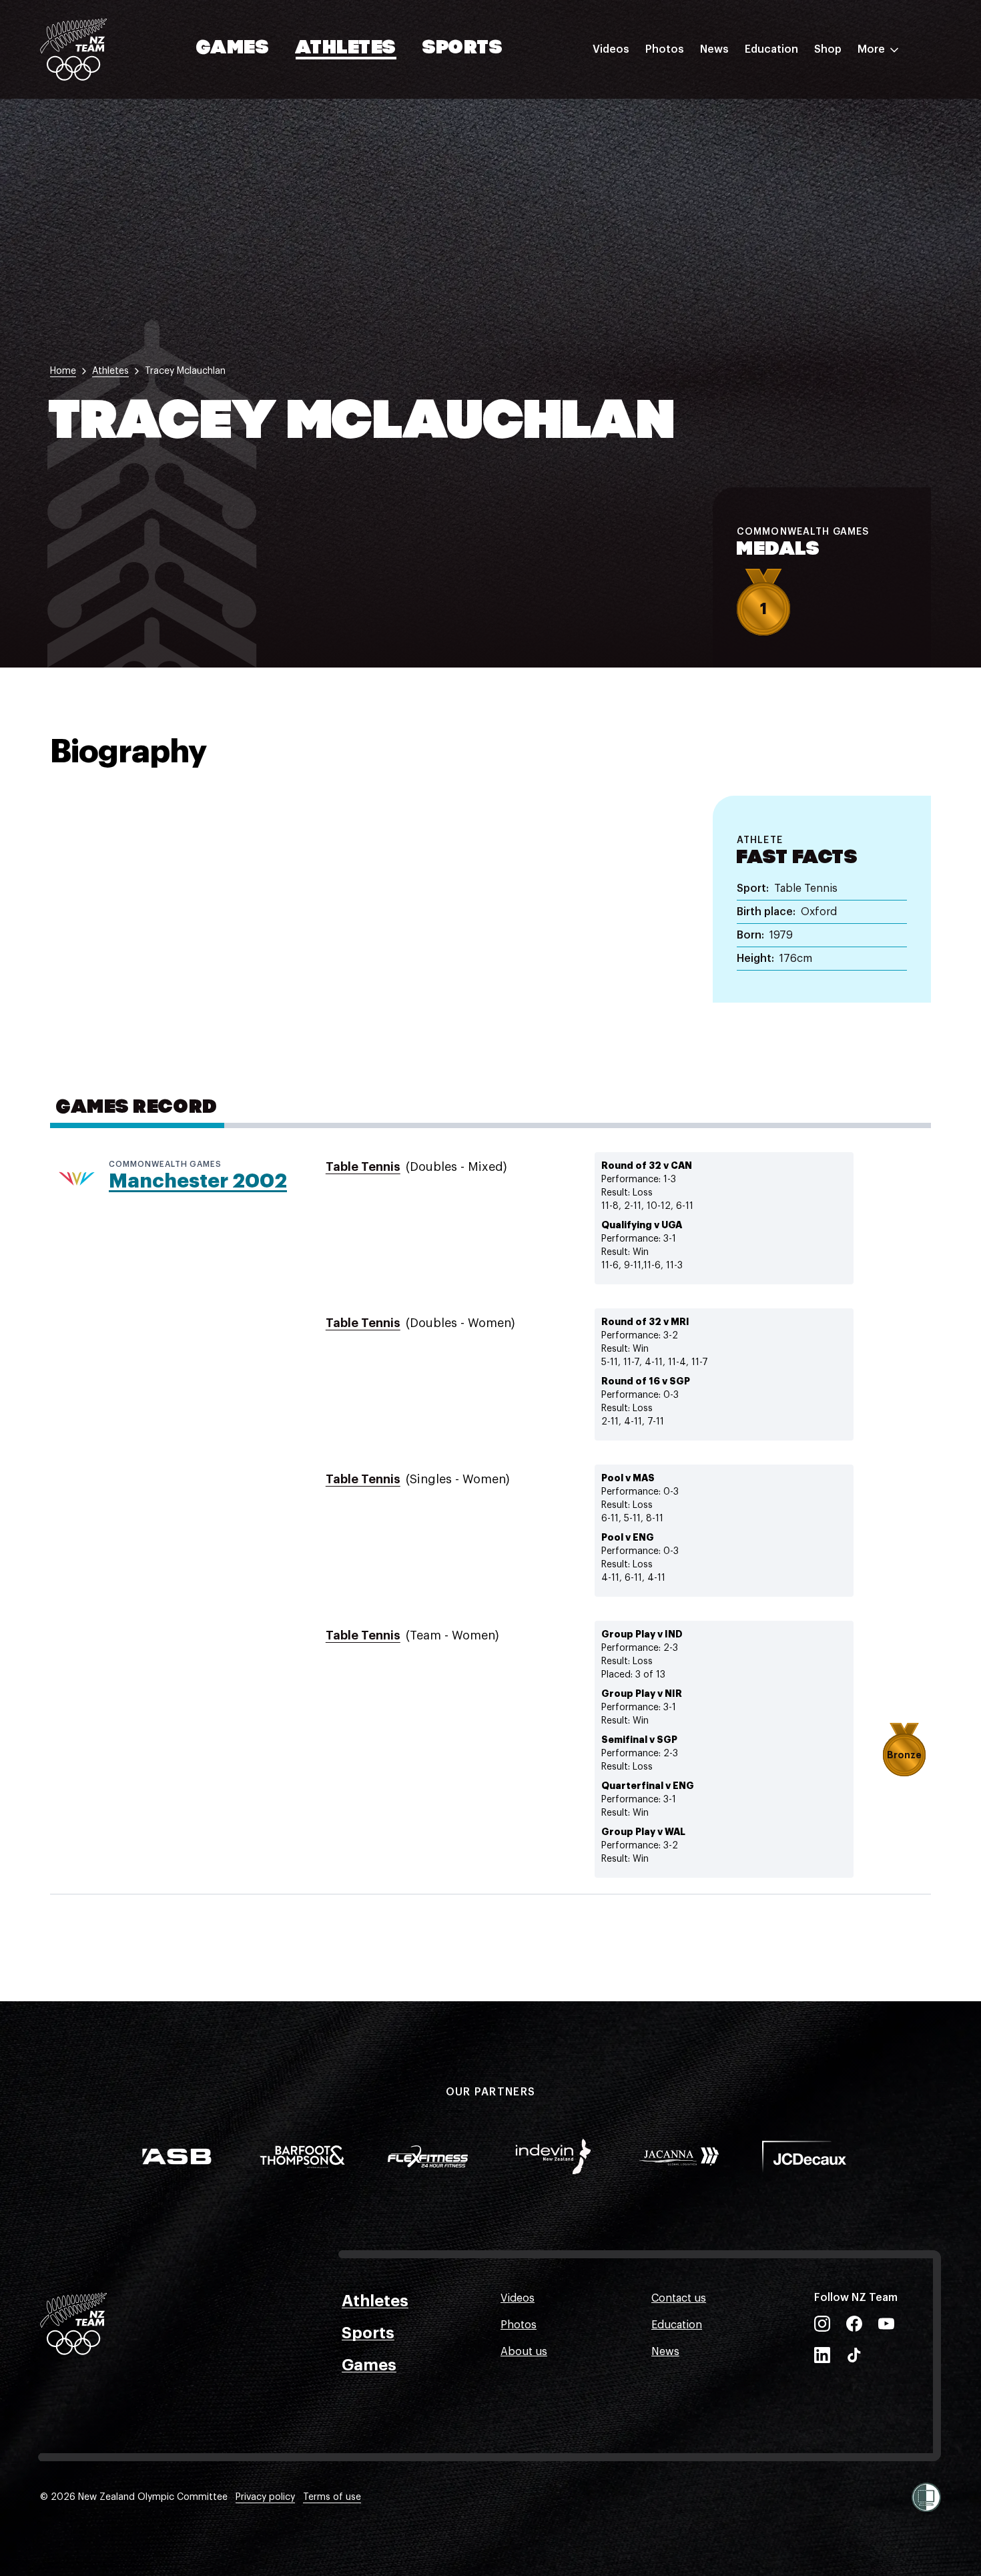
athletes (110, 371)
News (714, 49)
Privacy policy (265, 2497)
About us (524, 2352)
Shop (828, 49)
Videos (611, 49)
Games (233, 49)
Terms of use (332, 2497)
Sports (463, 49)
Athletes (346, 49)
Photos (665, 49)
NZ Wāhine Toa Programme (814, 222)
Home (63, 371)
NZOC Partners (783, 169)
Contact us (679, 2298)
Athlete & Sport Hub (796, 115)
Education (771, 49)
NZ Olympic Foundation (805, 196)
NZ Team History (787, 142)
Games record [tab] (137, 1108)
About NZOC (777, 89)
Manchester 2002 (198, 1181)
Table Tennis (363, 1167)
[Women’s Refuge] (926, 2497)
